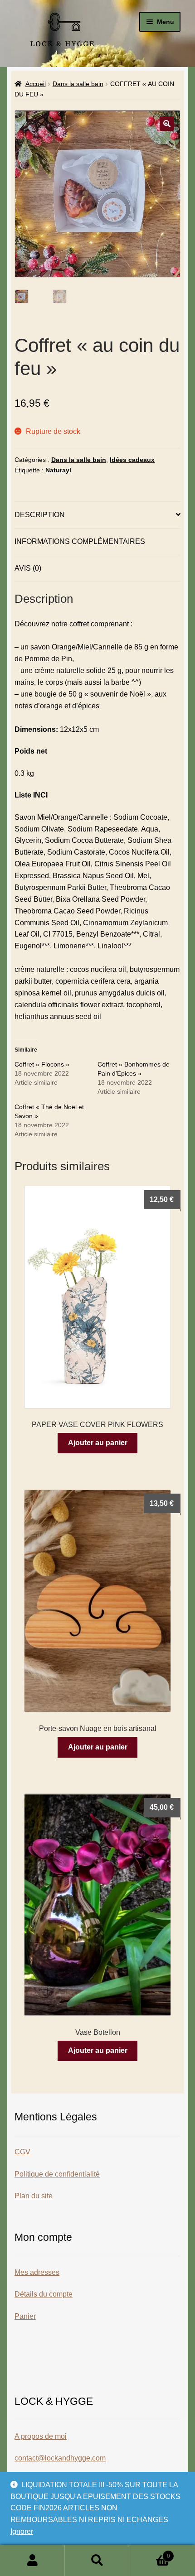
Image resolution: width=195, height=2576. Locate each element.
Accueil (36, 84)
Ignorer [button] (22, 2531)
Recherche (97, 2561)
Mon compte (32, 2561)
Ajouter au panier (98, 1443)
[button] (167, 124)
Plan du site (34, 2196)
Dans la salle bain (78, 84)
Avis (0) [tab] (28, 568)
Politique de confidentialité (57, 2174)
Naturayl (58, 470)
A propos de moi (41, 2436)
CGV (22, 2152)
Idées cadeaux (132, 460)
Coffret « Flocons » (42, 1064)
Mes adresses (37, 2272)
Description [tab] (40, 515)
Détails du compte (44, 2294)
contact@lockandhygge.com (60, 2458)
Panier (25, 2316)
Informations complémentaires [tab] (80, 541)
